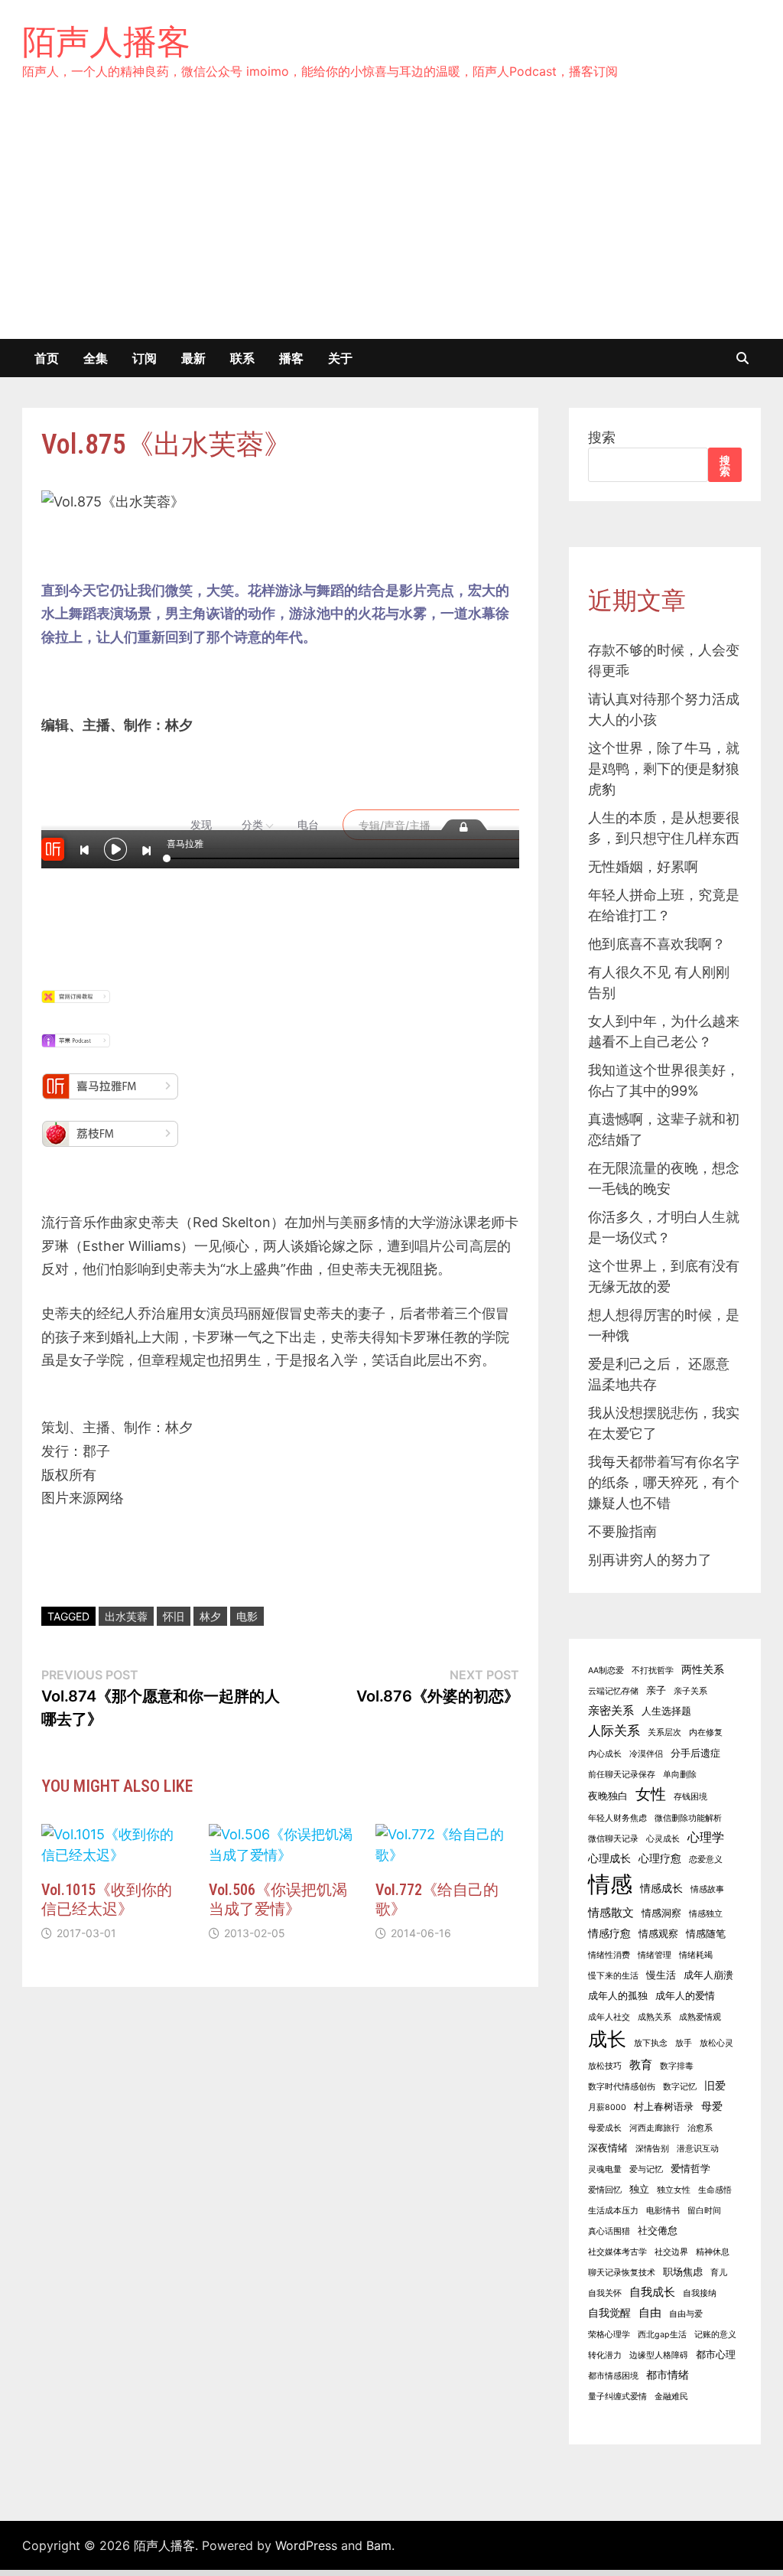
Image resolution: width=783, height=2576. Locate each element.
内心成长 (605, 1754)
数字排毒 (677, 2066)
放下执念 (651, 2043)
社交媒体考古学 (617, 2252)
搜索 (602, 437)
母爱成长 (605, 2128)
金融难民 (671, 2397)
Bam (379, 2545)
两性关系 (703, 1669)
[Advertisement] (391, 224)
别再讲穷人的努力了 (650, 1560)
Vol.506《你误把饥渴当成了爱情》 (278, 1899)
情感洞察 (661, 1913)
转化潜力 (605, 2355)
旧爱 (715, 2085)
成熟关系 (655, 2017)
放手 (684, 2043)
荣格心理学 (609, 2335)
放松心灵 (716, 2043)
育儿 (719, 2273)
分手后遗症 (695, 1753)
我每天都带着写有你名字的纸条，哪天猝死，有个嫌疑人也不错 (664, 1482)
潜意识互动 (698, 2149)
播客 (291, 358)
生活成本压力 (613, 2211)
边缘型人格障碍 (659, 2355)
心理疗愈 (660, 1858)
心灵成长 (663, 1839)
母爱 (712, 2106)
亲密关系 (611, 1710)
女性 (651, 1794)
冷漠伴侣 (646, 1754)
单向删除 (680, 1775)
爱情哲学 (690, 2169)
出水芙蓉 (126, 1616)
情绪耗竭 (696, 1955)
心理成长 (609, 1858)
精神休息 (713, 2252)
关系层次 (664, 1733)
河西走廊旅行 (655, 2128)
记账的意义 (715, 2335)
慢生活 (661, 1975)
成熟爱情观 (700, 2017)
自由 (650, 2312)
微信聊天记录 (613, 1839)
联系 (242, 358)
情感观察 (658, 1934)
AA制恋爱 (606, 1671)
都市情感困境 (613, 2376)
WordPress (306, 2545)
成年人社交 (609, 2017)
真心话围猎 (609, 2231)
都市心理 (716, 2355)
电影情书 (663, 2211)
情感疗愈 (609, 1933)
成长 (607, 2039)
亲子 (656, 1690)
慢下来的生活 (613, 1976)
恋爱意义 (706, 1860)
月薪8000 (607, 2107)
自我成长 (652, 2292)
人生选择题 (666, 1711)
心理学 (706, 1837)
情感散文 (611, 1912)
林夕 (210, 1616)
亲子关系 (690, 1691)
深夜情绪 (608, 2148)
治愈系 (700, 2128)
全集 (96, 358)
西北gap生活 (662, 2335)
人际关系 (614, 1731)
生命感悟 (715, 2190)
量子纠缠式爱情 (617, 2397)
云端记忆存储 (613, 1691)
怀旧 (174, 1616)
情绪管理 (655, 1955)
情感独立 (706, 1914)
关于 (340, 358)
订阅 (145, 358)
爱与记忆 (646, 2169)
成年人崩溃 (708, 1975)
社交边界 (671, 2252)
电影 (247, 1616)
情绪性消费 (609, 1955)
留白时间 (704, 2211)
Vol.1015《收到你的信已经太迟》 (107, 1899)
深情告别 (652, 2149)
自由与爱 (686, 2314)
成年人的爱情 (685, 1996)
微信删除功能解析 (688, 1818)
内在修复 (706, 1733)
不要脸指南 (622, 1531)
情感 (610, 1884)
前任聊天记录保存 (622, 1775)
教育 (641, 2065)
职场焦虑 (683, 2272)
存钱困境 (690, 1797)
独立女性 (674, 2190)
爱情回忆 (605, 2190)
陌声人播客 (106, 41)
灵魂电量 (605, 2169)
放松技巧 (605, 2066)
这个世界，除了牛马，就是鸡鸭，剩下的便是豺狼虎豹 (664, 769)
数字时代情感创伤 (622, 2087)
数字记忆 (680, 2087)
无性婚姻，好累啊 (643, 866)
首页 (47, 358)
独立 (639, 2189)
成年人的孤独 (618, 1996)
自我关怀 (605, 2293)
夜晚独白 (608, 1796)
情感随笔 (706, 1934)
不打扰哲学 (653, 1671)
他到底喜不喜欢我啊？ (657, 944)
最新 (193, 358)
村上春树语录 (664, 2107)
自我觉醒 (609, 2312)
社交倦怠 (658, 2231)
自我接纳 (700, 2293)
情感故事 (707, 1889)
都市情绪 (668, 2374)
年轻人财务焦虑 (617, 1818)
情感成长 (661, 1888)
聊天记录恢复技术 (622, 2273)
